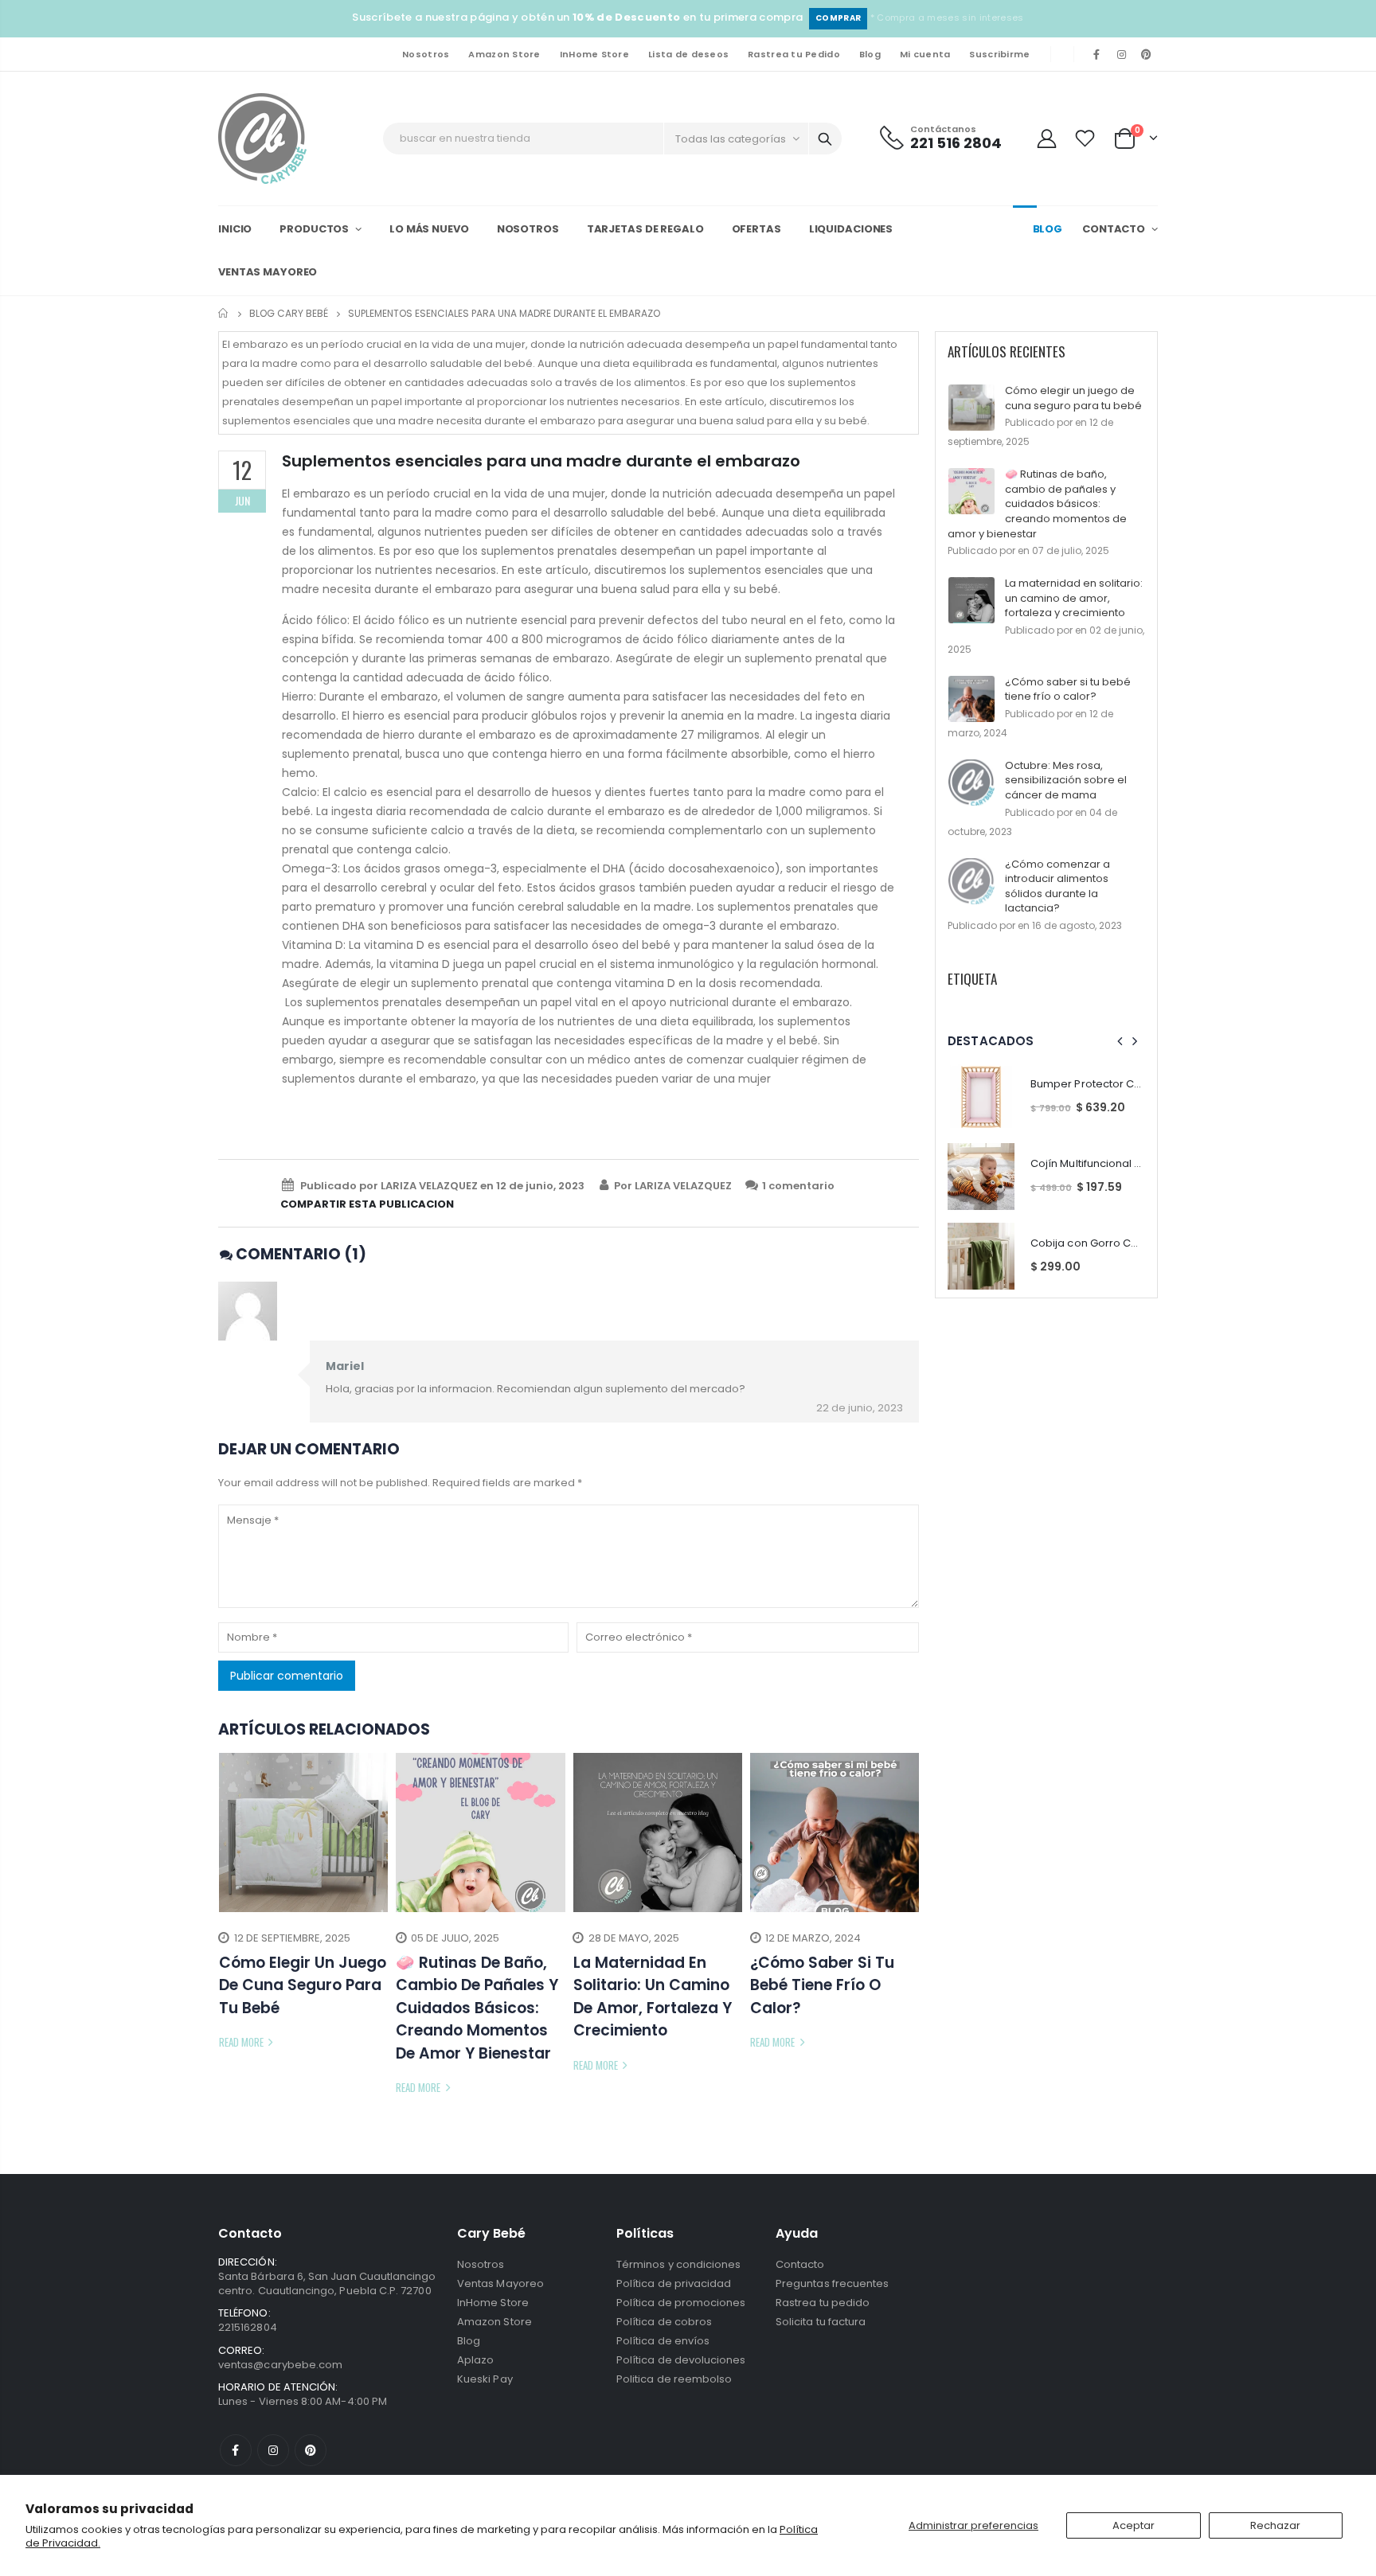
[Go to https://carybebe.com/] (262, 139)
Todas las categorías (731, 139)
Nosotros (426, 54)
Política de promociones (681, 2303)
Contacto (800, 2264)
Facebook (236, 2450)
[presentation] (230, 1926)
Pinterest (311, 2450)
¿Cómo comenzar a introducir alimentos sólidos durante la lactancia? (1057, 886)
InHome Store (594, 54)
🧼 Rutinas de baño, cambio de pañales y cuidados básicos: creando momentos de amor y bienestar (1037, 503)
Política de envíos (663, 2341)
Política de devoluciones (681, 2360)
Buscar (825, 139)
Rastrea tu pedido (823, 2303)
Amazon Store (504, 54)
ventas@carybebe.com (280, 2365)
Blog (870, 54)
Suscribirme (999, 54)
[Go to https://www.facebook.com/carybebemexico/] (1096, 54)
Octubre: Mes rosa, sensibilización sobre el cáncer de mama (1066, 780)
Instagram (273, 2450)
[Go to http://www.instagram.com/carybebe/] (1122, 54)
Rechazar (1275, 2525)
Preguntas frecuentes (832, 2283)
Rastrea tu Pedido (794, 54)
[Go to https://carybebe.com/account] (1046, 138)
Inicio (224, 313)
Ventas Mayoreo (500, 2283)
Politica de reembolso (674, 2379)
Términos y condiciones (678, 2264)
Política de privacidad (674, 2283)
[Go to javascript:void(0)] (1085, 138)
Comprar (838, 18)
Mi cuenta (925, 54)
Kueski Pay (485, 2379)
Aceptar (1134, 2525)
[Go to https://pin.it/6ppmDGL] (1147, 54)
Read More (242, 2042)
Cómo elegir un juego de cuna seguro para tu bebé (1073, 398)
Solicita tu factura (821, 2322)
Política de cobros (664, 2322)
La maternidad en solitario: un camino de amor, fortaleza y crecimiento (1074, 598)
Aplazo (475, 2360)
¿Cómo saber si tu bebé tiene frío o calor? (1068, 689)
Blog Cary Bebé (289, 313)
